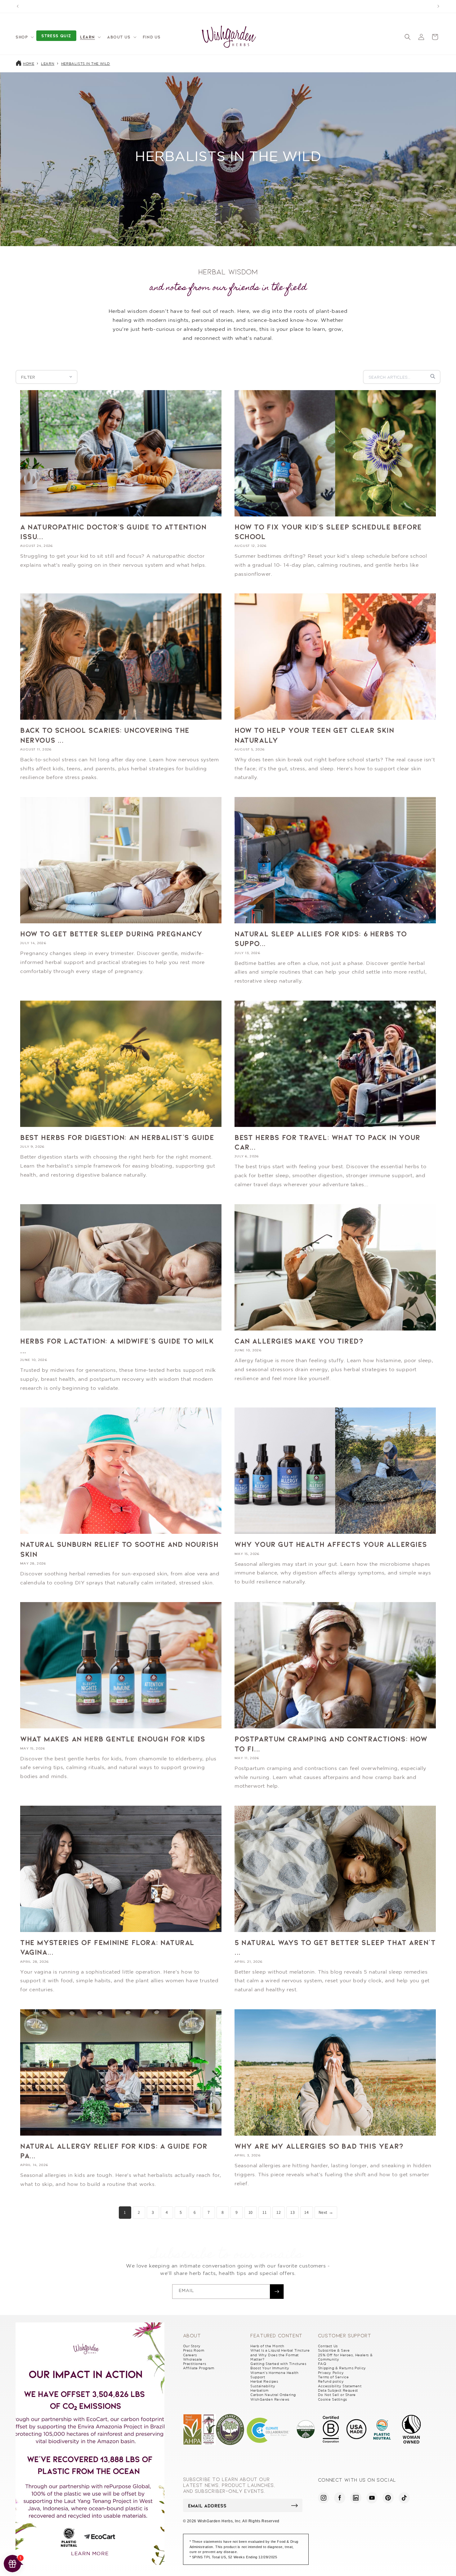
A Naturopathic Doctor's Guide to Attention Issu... (113, 531)
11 (264, 2212)
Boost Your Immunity (270, 2368)
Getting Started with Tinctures (278, 2364)
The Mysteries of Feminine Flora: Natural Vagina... (107, 1947)
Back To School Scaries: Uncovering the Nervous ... (105, 735)
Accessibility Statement (340, 2386)
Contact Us (328, 2346)
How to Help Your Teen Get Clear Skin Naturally (314, 735)
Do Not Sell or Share (337, 2395)
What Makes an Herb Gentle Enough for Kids (113, 1738)
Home (29, 64)
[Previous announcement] (18, 6)
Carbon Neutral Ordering (273, 2395)
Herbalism (259, 2390)
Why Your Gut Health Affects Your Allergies (331, 1544)
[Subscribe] (277, 2292)
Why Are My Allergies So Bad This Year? (319, 2146)
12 (279, 2212)
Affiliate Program (199, 2368)
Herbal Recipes (264, 2381)
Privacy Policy (331, 2373)
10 (251, 2212)
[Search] (433, 377)
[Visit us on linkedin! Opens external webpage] (356, 2498)
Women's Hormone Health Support (274, 2375)
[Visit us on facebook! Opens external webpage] (340, 2498)
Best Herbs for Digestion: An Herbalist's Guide (117, 1137)
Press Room (194, 2350)
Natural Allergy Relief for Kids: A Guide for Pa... (114, 2150)
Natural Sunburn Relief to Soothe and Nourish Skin (119, 1549)
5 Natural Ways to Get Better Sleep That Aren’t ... (335, 1947)
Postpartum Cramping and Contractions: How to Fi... (331, 1743)
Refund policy (331, 2381)
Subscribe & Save (334, 2350)
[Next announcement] (438, 6)
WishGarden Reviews (270, 2399)
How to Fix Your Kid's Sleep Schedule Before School (328, 531)
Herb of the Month (267, 2346)
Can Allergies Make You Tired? (299, 1341)
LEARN (48, 64)
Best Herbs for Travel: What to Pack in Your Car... (327, 1142)
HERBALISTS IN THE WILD (86, 64)
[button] (24, 37)
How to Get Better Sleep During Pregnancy (111, 933)
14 (306, 2212)
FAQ (322, 2364)
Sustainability (263, 2386)
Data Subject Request (338, 2390)
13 (293, 2212)
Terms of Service (333, 2377)
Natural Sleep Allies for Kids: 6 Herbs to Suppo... (321, 938)
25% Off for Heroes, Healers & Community (345, 2357)
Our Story (192, 2346)
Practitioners (195, 2364)
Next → (326, 2212)
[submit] (295, 2506)
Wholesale (193, 2359)
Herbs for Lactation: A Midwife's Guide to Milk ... (117, 1345)
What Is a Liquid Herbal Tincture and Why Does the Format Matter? (280, 2355)
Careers (190, 2355)
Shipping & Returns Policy (342, 2368)
